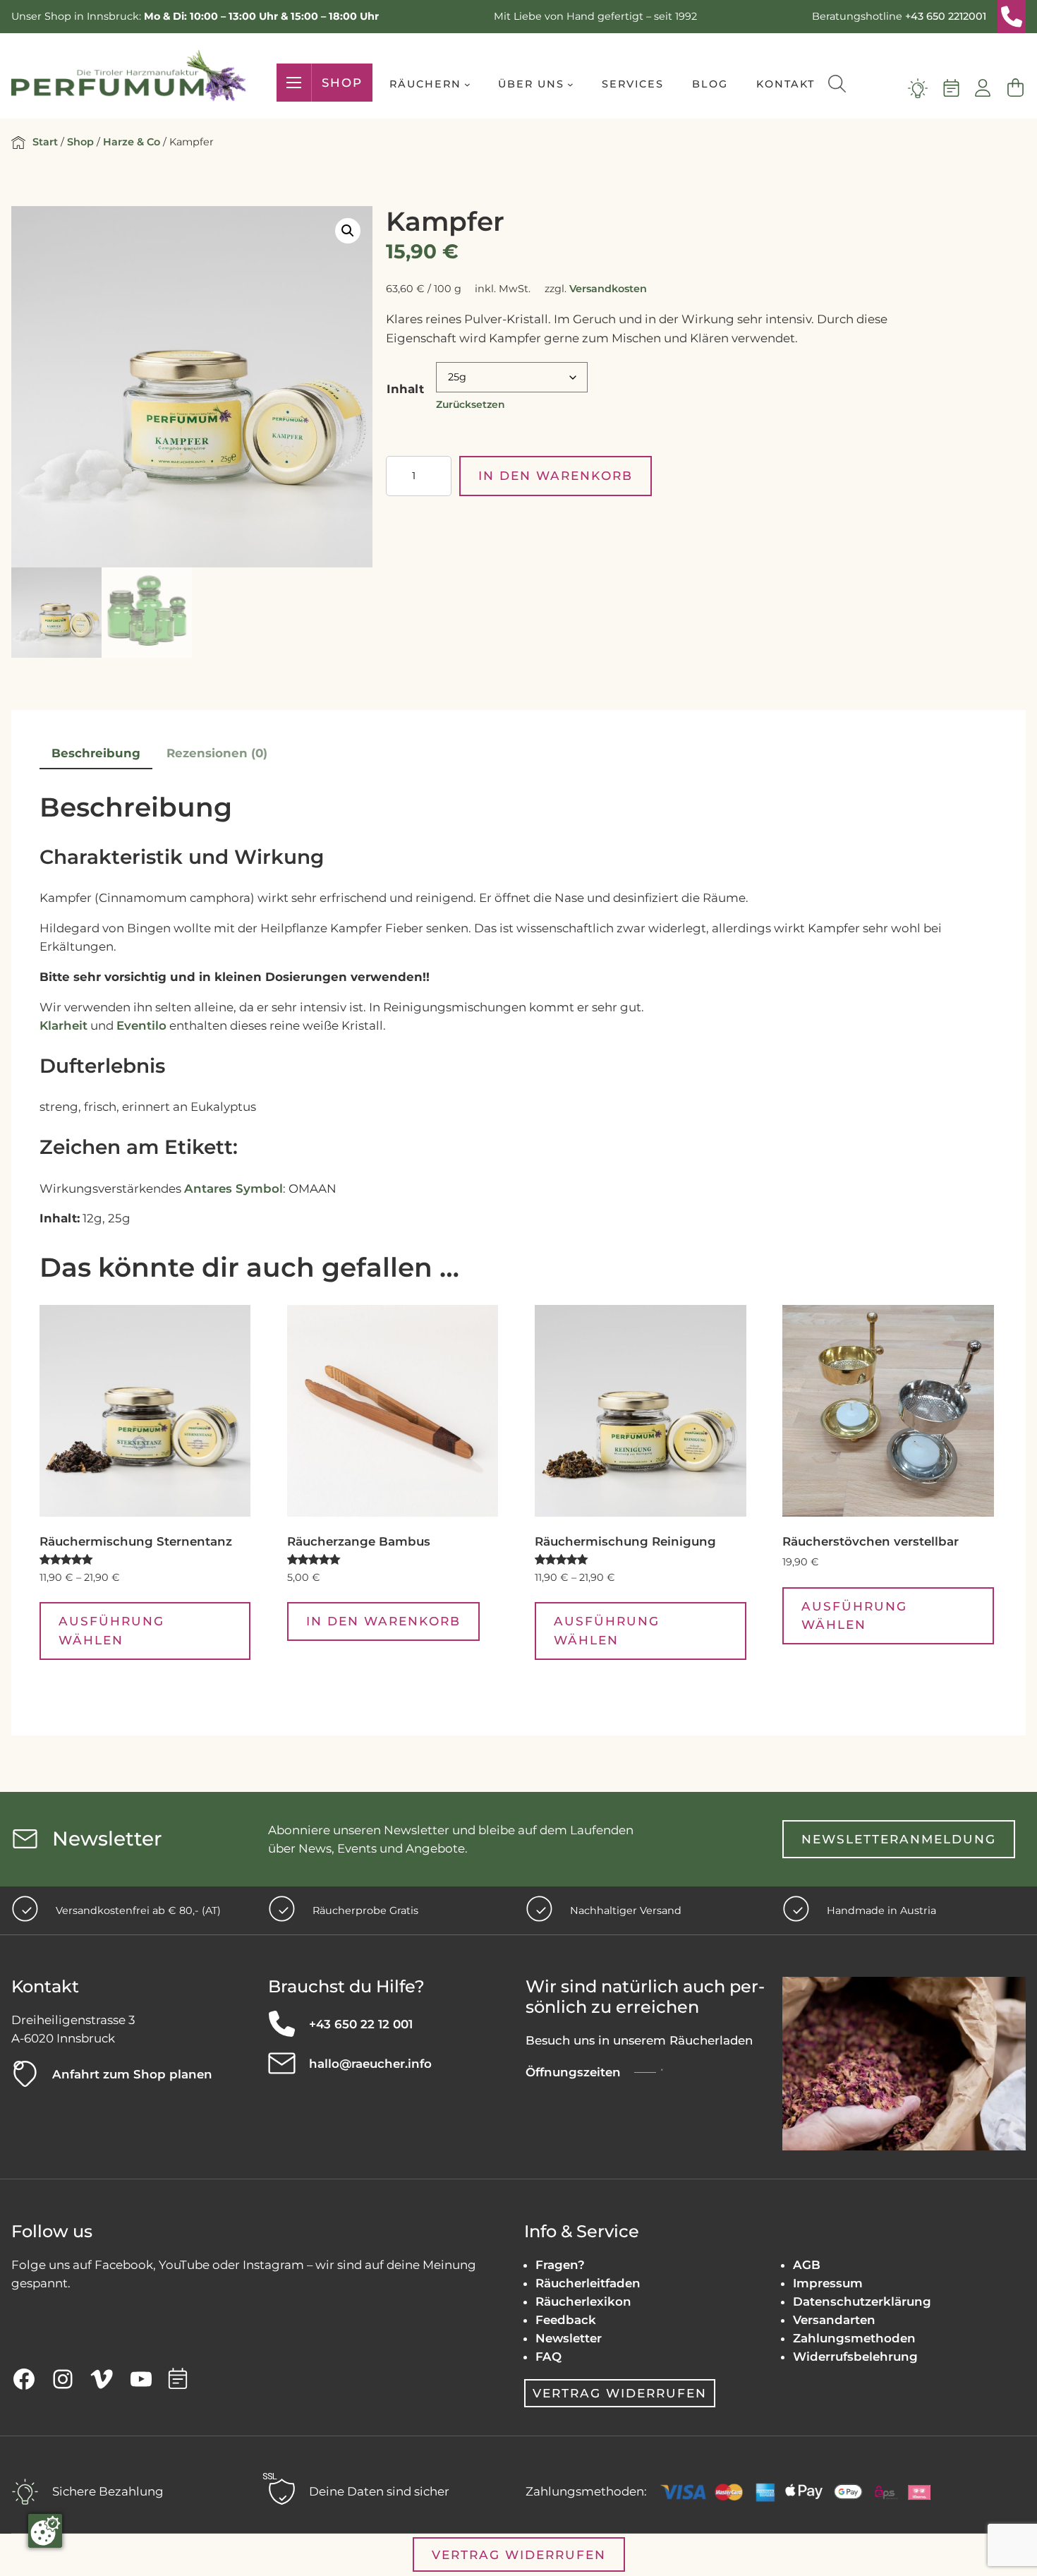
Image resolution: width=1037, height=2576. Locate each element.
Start (45, 142)
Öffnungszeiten (573, 2072)
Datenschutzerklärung (862, 2301)
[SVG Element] (1012, 17)
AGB (807, 2265)
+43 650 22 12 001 (361, 2024)
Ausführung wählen (111, 1630)
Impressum (828, 2283)
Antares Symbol (234, 1188)
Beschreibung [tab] (96, 753)
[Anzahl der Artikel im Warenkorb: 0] (1015, 88)
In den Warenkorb (556, 475)
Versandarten (834, 2320)
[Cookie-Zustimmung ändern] (45, 2531)
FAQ (548, 2357)
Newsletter (569, 2338)
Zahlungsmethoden (854, 2338)
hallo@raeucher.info (370, 2064)
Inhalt (405, 389)
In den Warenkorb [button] (383, 1621)
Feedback (566, 2320)
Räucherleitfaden (588, 2283)
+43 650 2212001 (946, 16)
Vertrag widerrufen (620, 2393)
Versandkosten (608, 289)
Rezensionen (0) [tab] (217, 753)
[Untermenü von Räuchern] (467, 84)
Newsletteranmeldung (899, 1839)
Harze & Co (132, 142)
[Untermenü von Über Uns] (570, 84)
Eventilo (141, 1025)
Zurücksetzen (471, 404)
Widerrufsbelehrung (855, 2357)
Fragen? (560, 2265)
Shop (342, 83)
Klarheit (63, 1025)
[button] (348, 231)
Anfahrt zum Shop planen (132, 2074)
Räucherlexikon (583, 2301)
